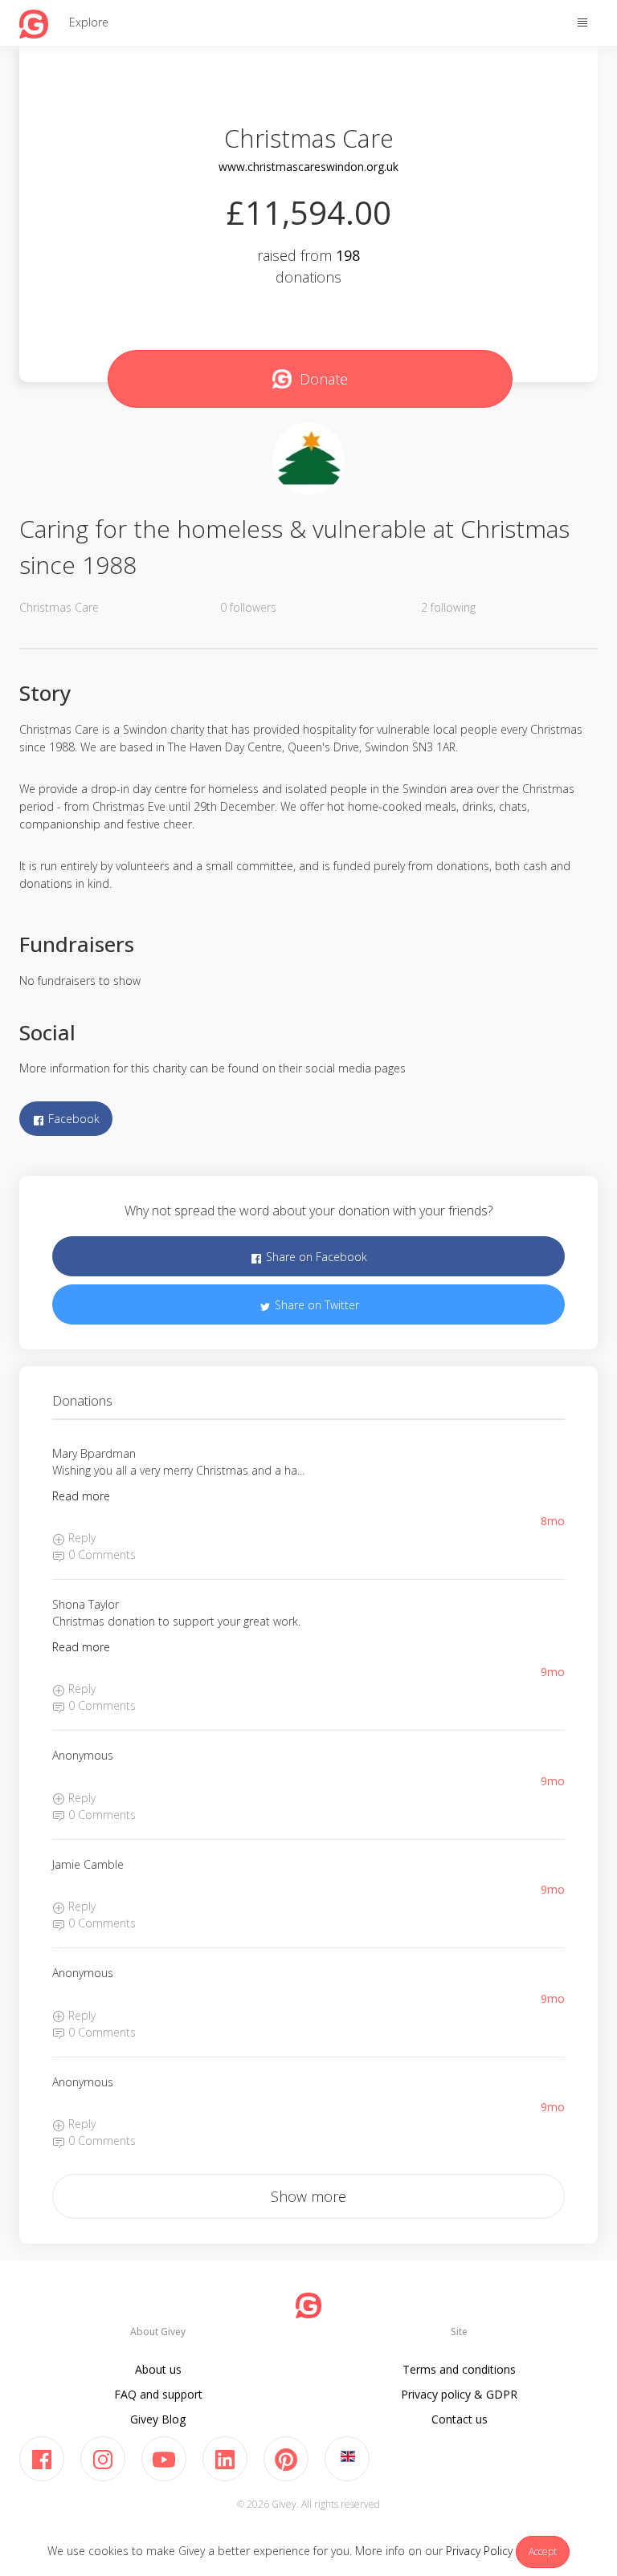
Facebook (72, 1119)
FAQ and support (158, 2394)
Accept (543, 2552)
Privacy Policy (479, 2551)
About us (158, 2369)
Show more (308, 2196)
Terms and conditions (459, 2369)
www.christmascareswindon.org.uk (308, 167)
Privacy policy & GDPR (459, 2394)
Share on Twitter (315, 1305)
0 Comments (100, 1555)
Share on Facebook (315, 1257)
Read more (81, 1496)
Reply (80, 1538)
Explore (89, 22)
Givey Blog (158, 2419)
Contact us (460, 2419)
